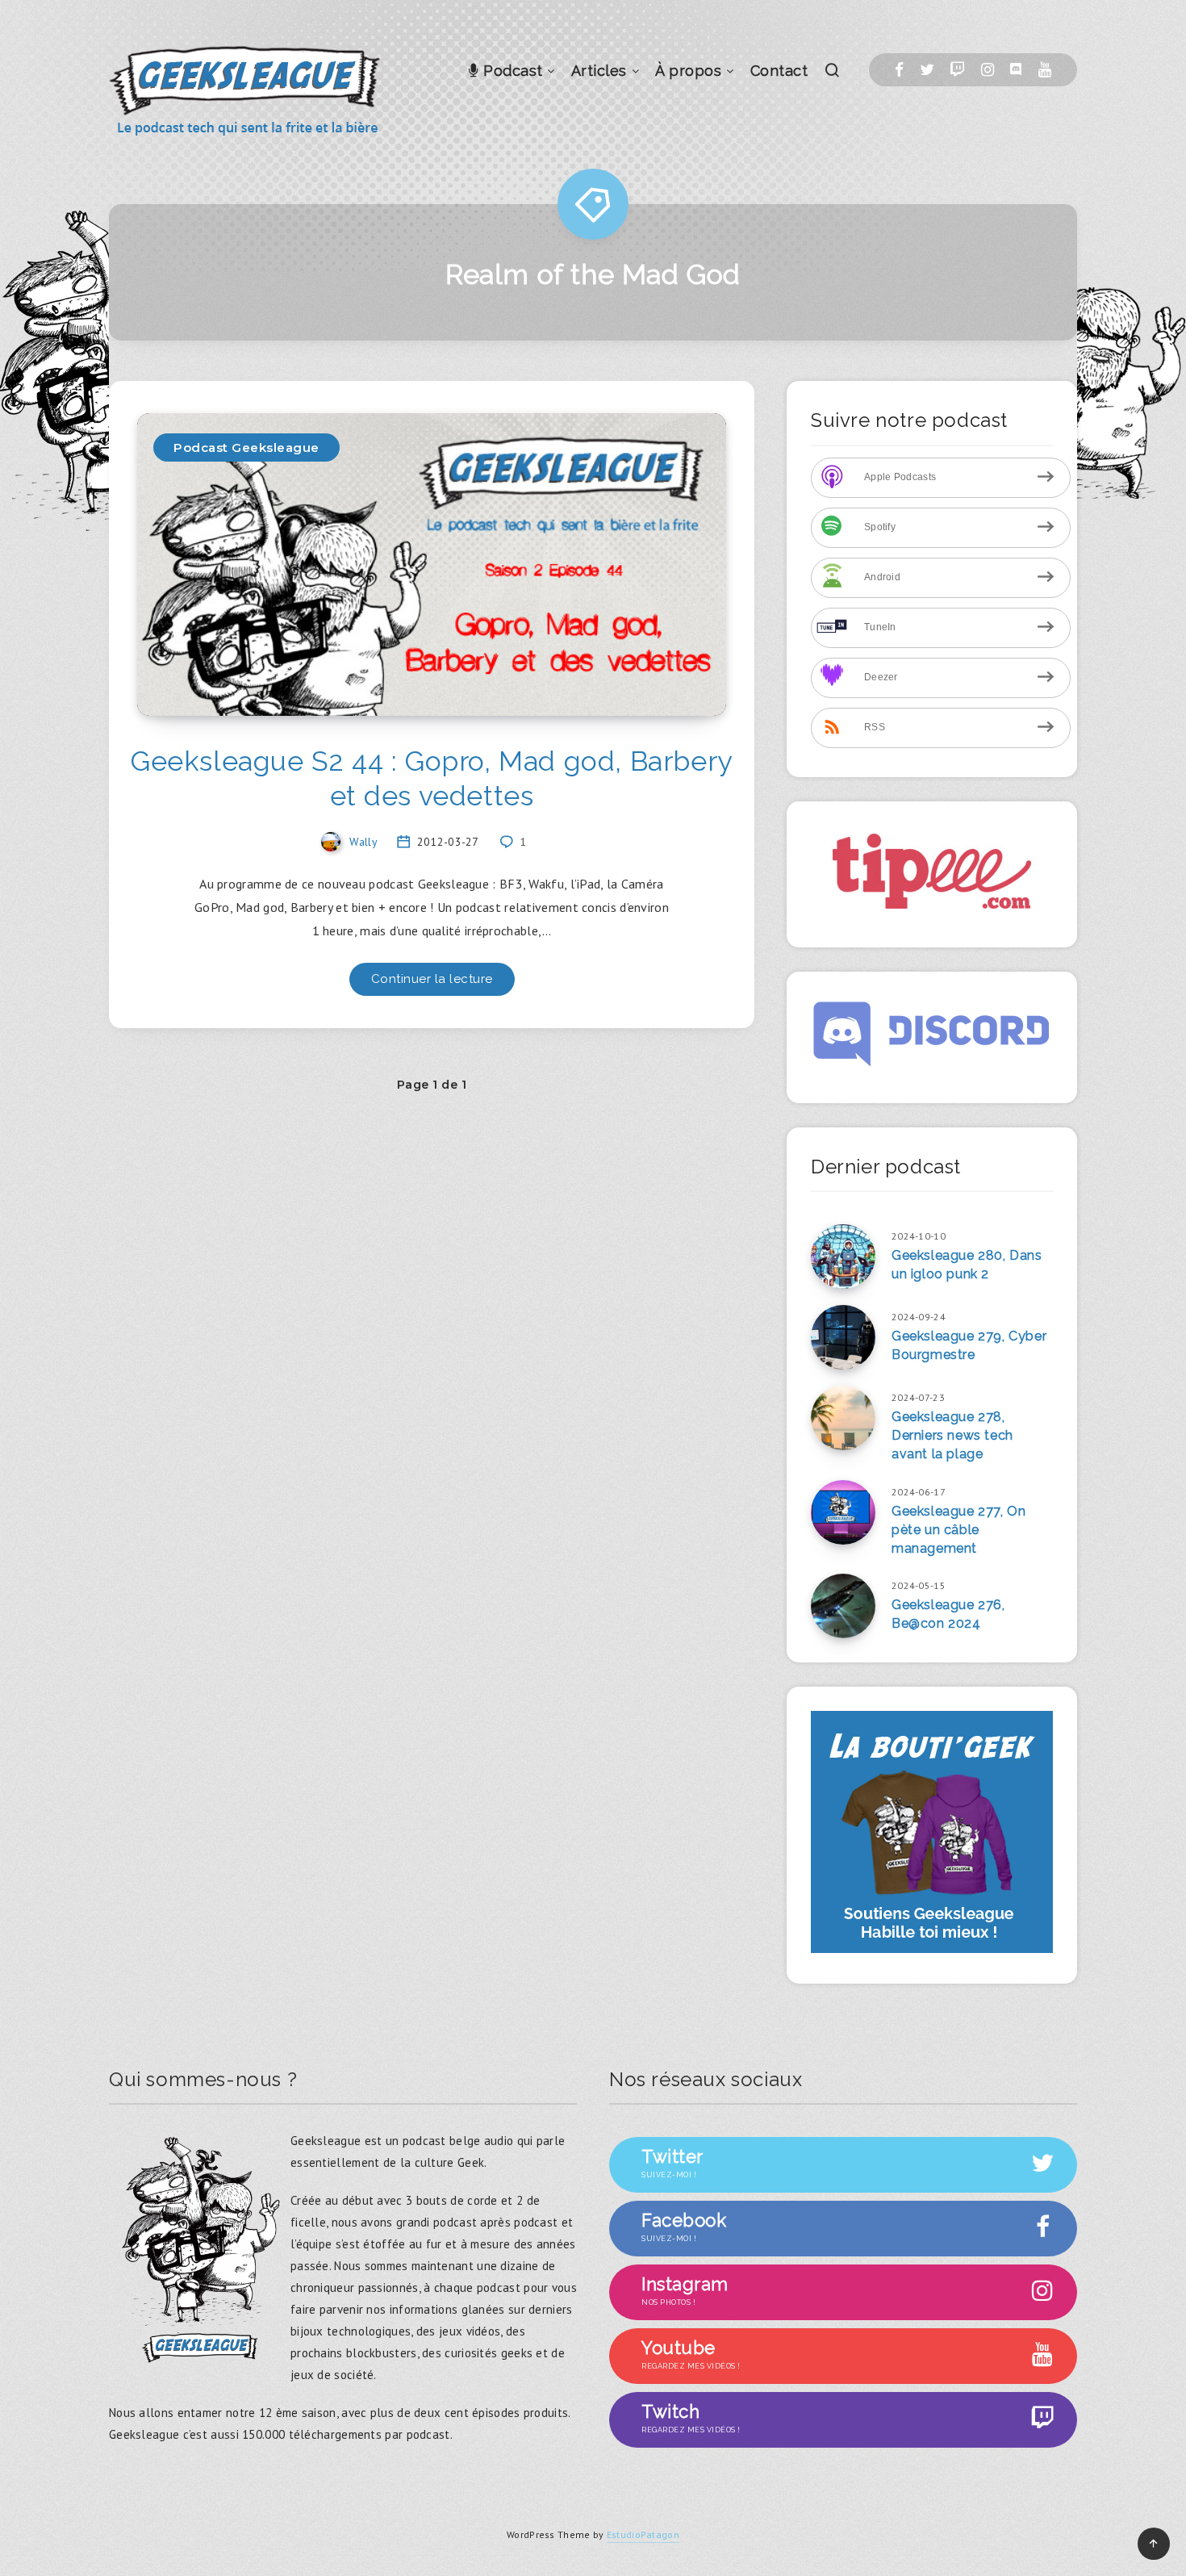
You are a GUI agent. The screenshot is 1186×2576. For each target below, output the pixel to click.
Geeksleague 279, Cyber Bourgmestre (969, 1345)
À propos (688, 71)
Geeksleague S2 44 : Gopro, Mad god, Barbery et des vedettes (432, 778)
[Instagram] (988, 70)
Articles (599, 71)
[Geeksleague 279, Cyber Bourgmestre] (843, 1337)
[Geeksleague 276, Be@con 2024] (843, 1606)
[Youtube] (1045, 70)
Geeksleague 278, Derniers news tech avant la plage (952, 1435)
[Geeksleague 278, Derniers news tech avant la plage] (843, 1418)
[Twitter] (927, 70)
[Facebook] (899, 70)
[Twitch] (957, 70)
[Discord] (1016, 70)
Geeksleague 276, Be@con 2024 (948, 1614)
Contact (779, 71)
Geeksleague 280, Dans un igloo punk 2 (967, 1265)
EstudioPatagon (643, 2534)
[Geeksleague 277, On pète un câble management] (843, 1512)
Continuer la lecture (432, 979)
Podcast (511, 71)
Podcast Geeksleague (246, 447)
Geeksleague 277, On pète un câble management (958, 1530)
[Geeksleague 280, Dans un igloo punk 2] (843, 1257)
